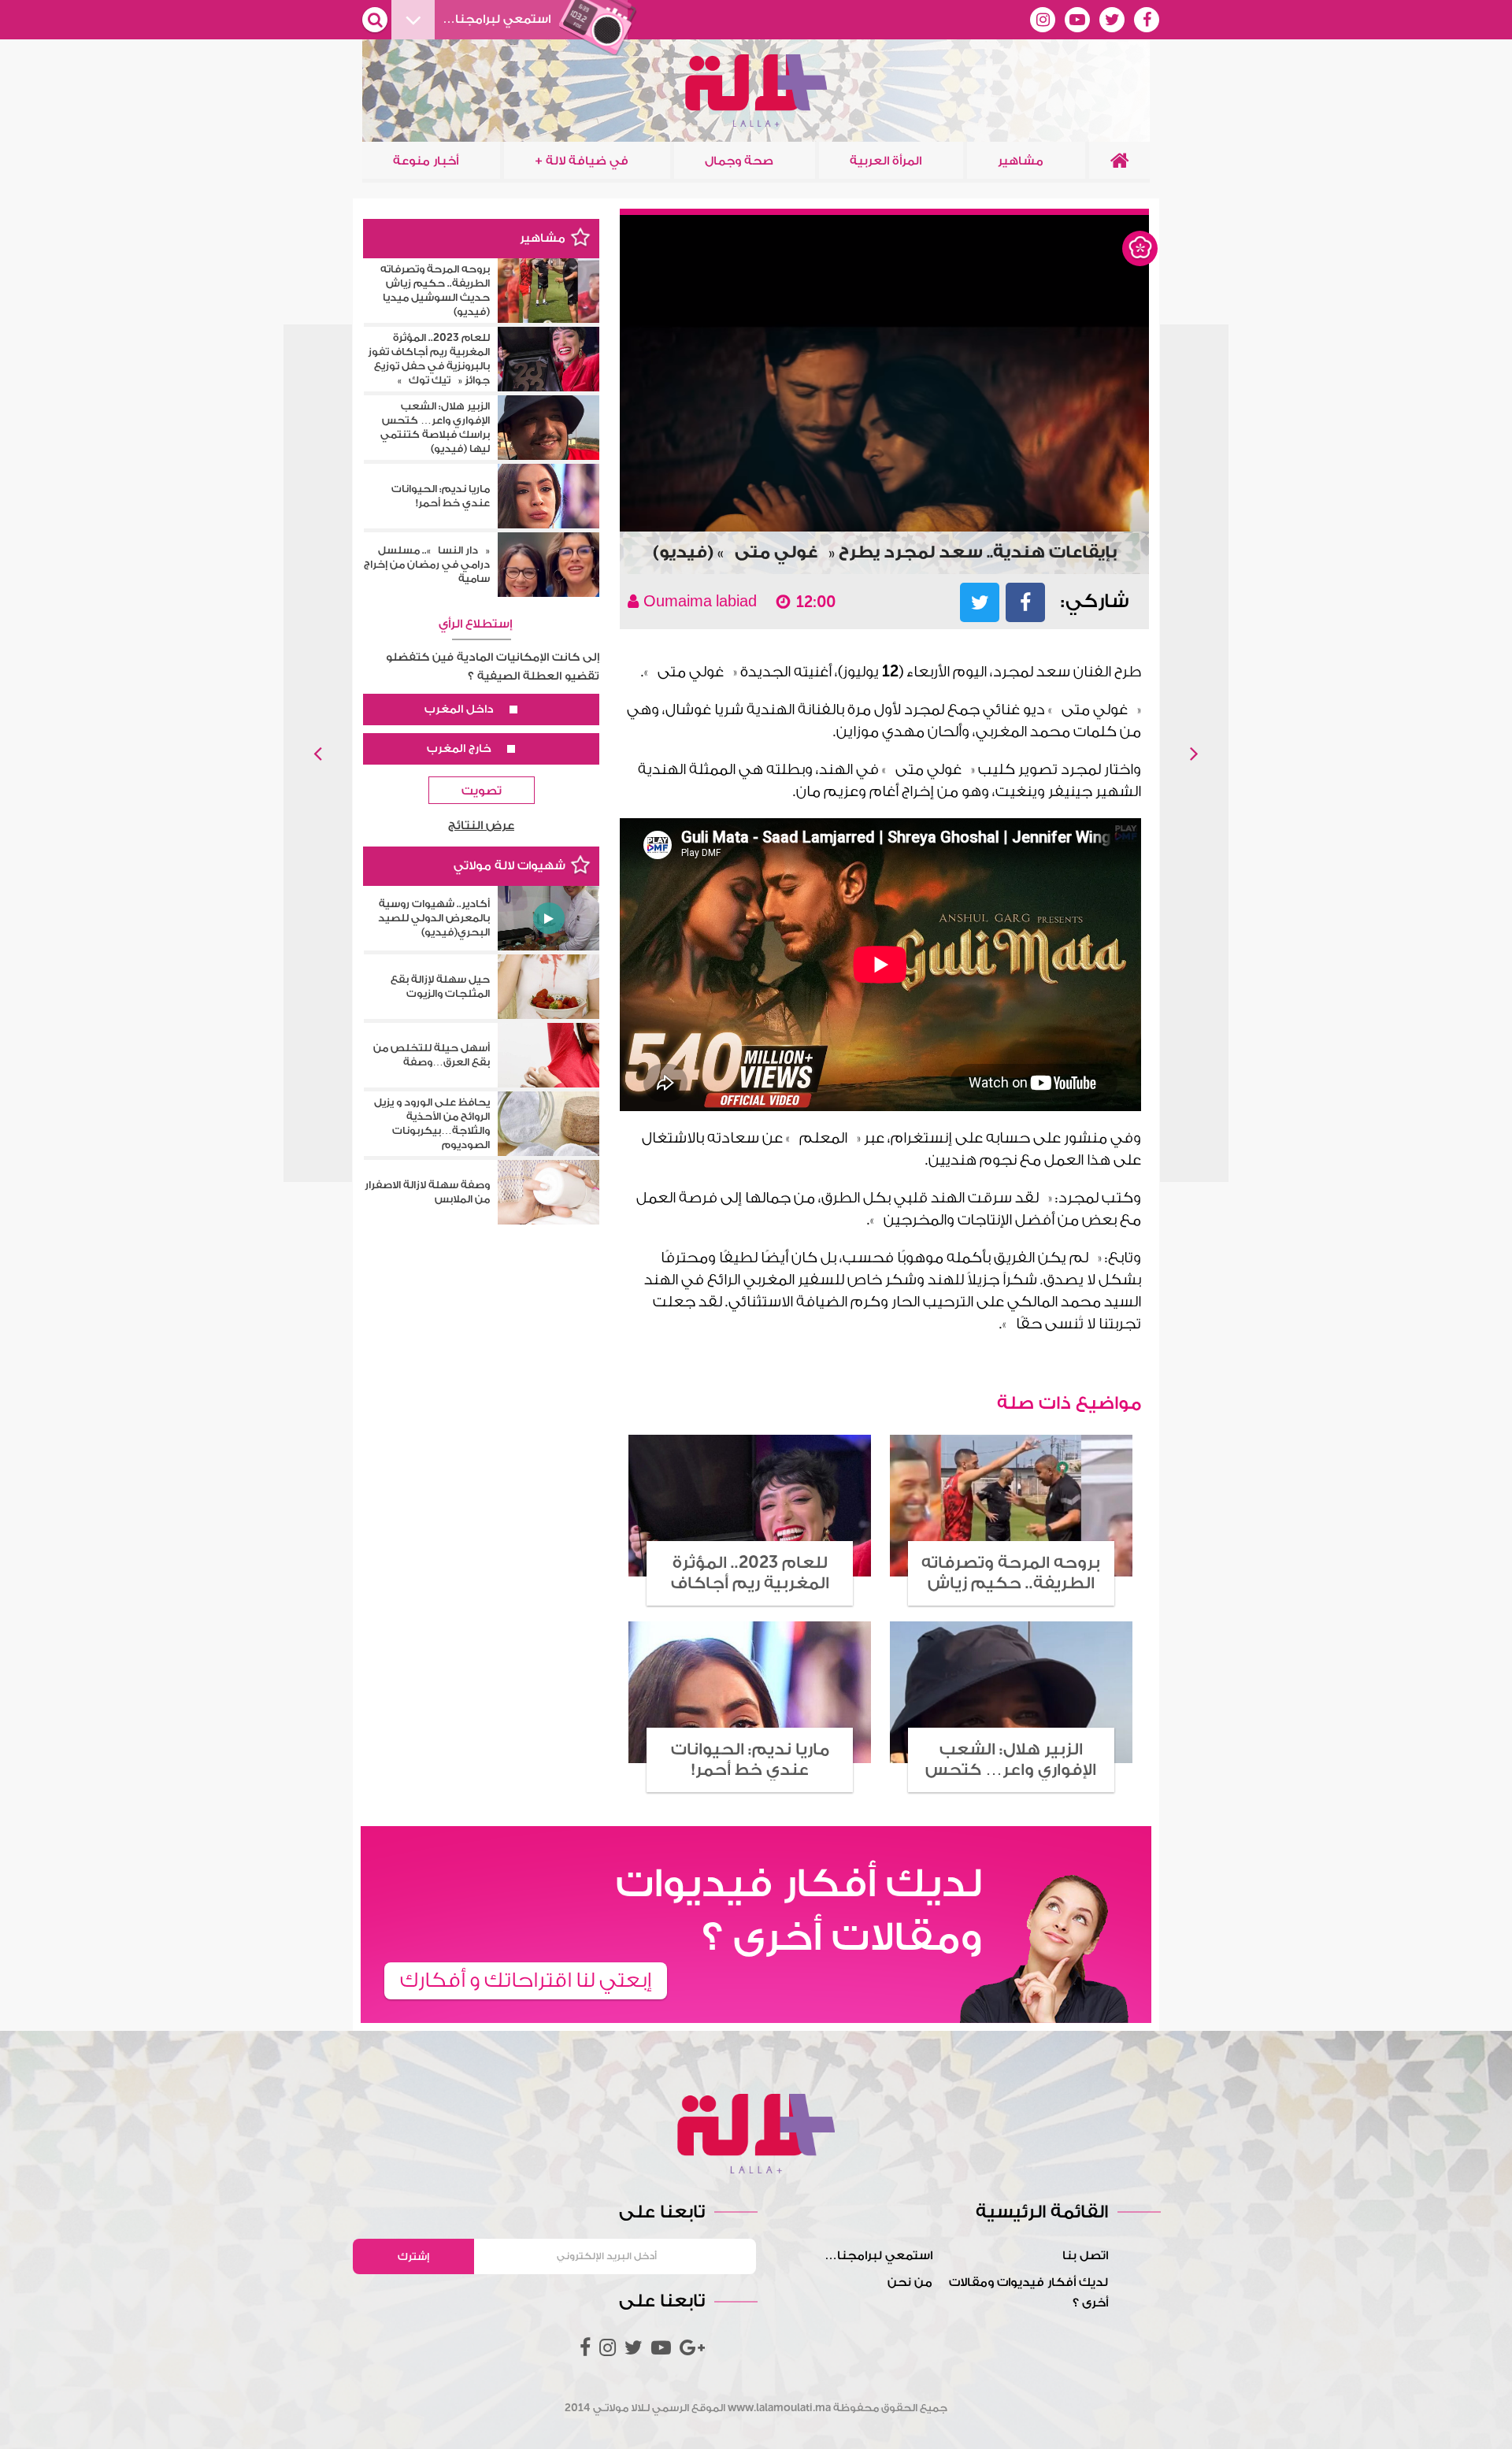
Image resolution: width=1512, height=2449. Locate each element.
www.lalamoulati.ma (779, 2408)
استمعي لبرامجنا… (878, 2256)
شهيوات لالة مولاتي (510, 866)
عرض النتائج (481, 826)
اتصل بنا (1085, 2256)
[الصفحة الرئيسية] (1119, 161)
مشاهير (1140, 248)
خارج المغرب (459, 749)
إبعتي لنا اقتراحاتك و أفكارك (526, 1980)
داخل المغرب (459, 710)
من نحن (910, 2282)
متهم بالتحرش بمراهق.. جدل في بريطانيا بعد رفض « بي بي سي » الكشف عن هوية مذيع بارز (1194, 753)
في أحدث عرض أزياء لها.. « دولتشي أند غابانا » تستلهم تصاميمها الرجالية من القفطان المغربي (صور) (318, 753)
